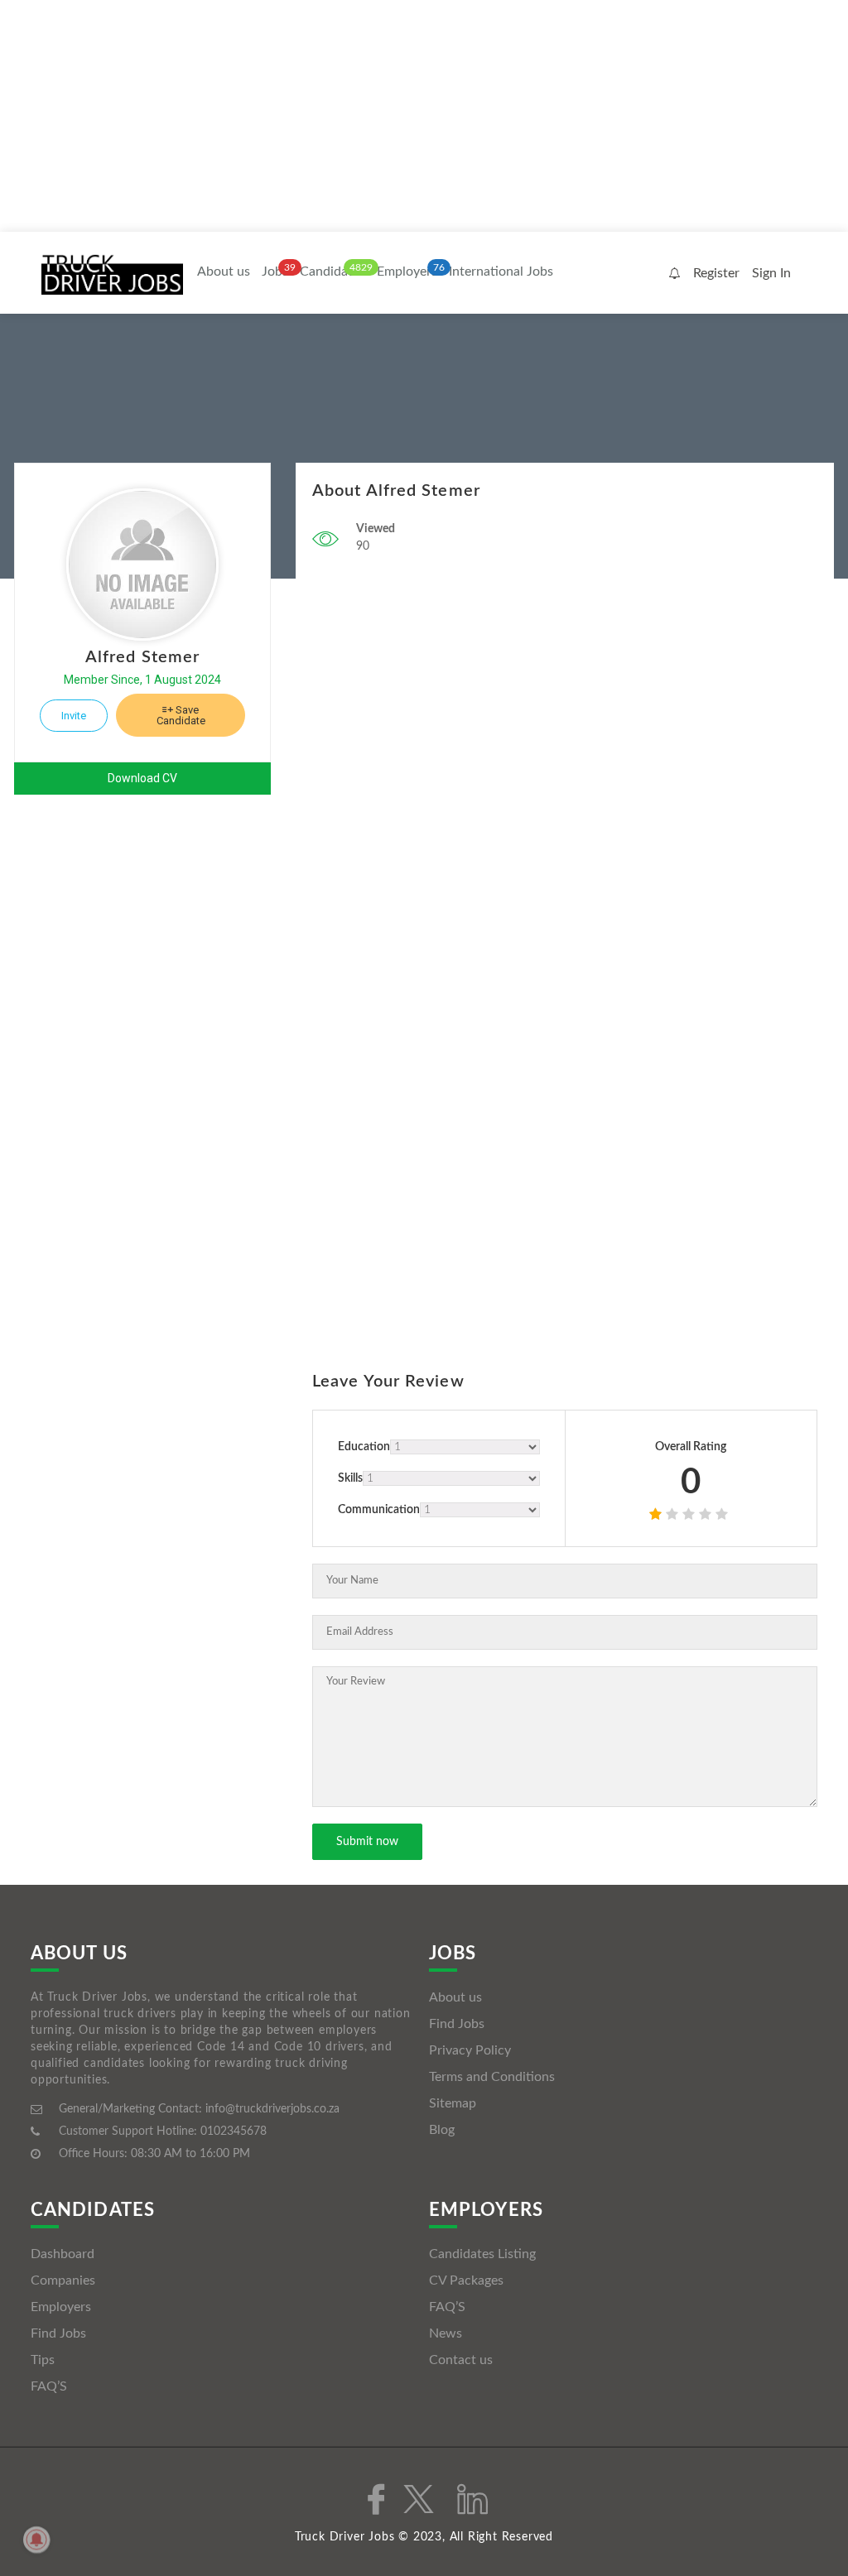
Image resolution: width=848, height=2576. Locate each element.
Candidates (332, 272)
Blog (442, 2130)
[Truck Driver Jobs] (112, 274)
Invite (74, 716)
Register (716, 273)
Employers (407, 272)
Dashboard (63, 2254)
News (446, 2333)
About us (224, 272)
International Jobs (501, 272)
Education (364, 1447)
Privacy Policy (470, 2050)
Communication (379, 1510)
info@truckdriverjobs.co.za (272, 2109)
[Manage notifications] (36, 2540)
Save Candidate (181, 715)
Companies (63, 2280)
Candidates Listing (482, 2254)
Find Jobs (457, 2024)
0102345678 (234, 2131)
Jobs (275, 272)
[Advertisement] (424, 116)
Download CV (142, 778)
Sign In (771, 273)
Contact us (461, 2360)
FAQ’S (49, 2386)
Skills (350, 1478)
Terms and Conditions (492, 2077)
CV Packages (466, 2280)
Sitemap (453, 2103)
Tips (43, 2360)
